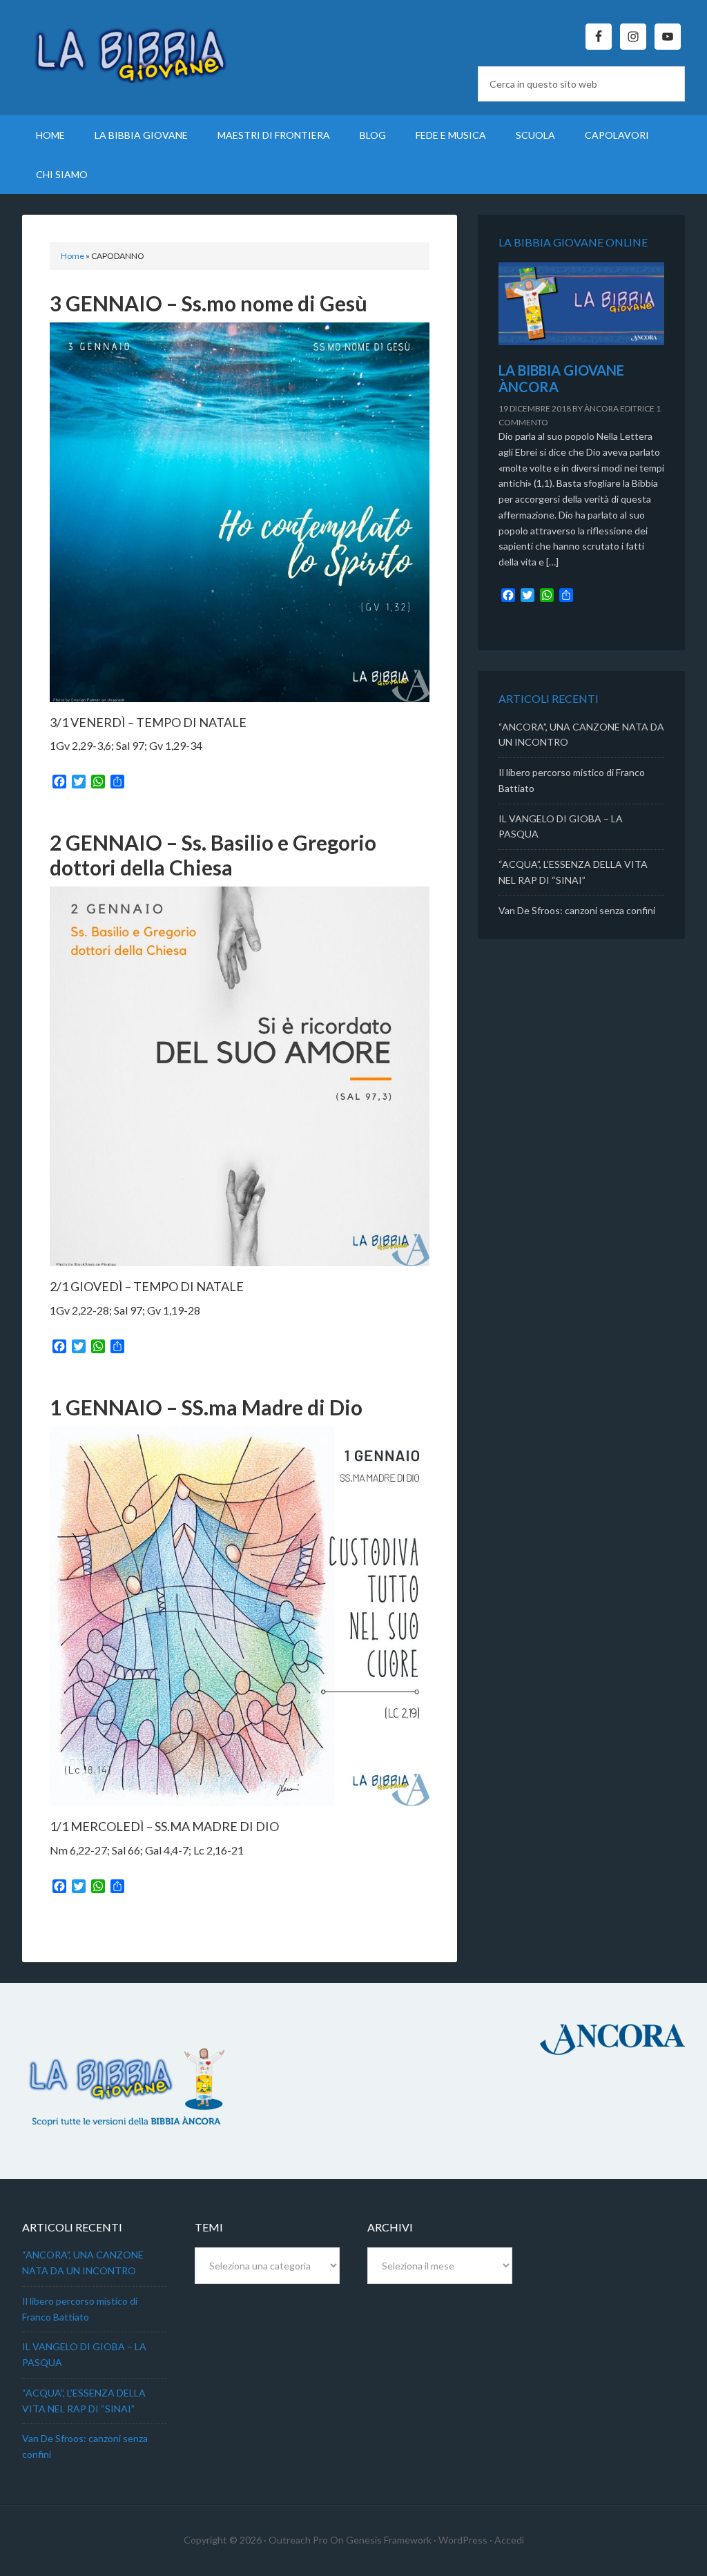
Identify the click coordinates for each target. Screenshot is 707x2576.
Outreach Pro (298, 2540)
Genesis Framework (389, 2540)
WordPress (463, 2540)
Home (72, 256)
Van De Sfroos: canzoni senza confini (577, 910)
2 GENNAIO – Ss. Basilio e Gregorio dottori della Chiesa (213, 855)
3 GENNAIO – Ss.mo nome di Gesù (209, 303)
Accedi (509, 2540)
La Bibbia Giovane (139, 48)
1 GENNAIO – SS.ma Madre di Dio (206, 1407)
